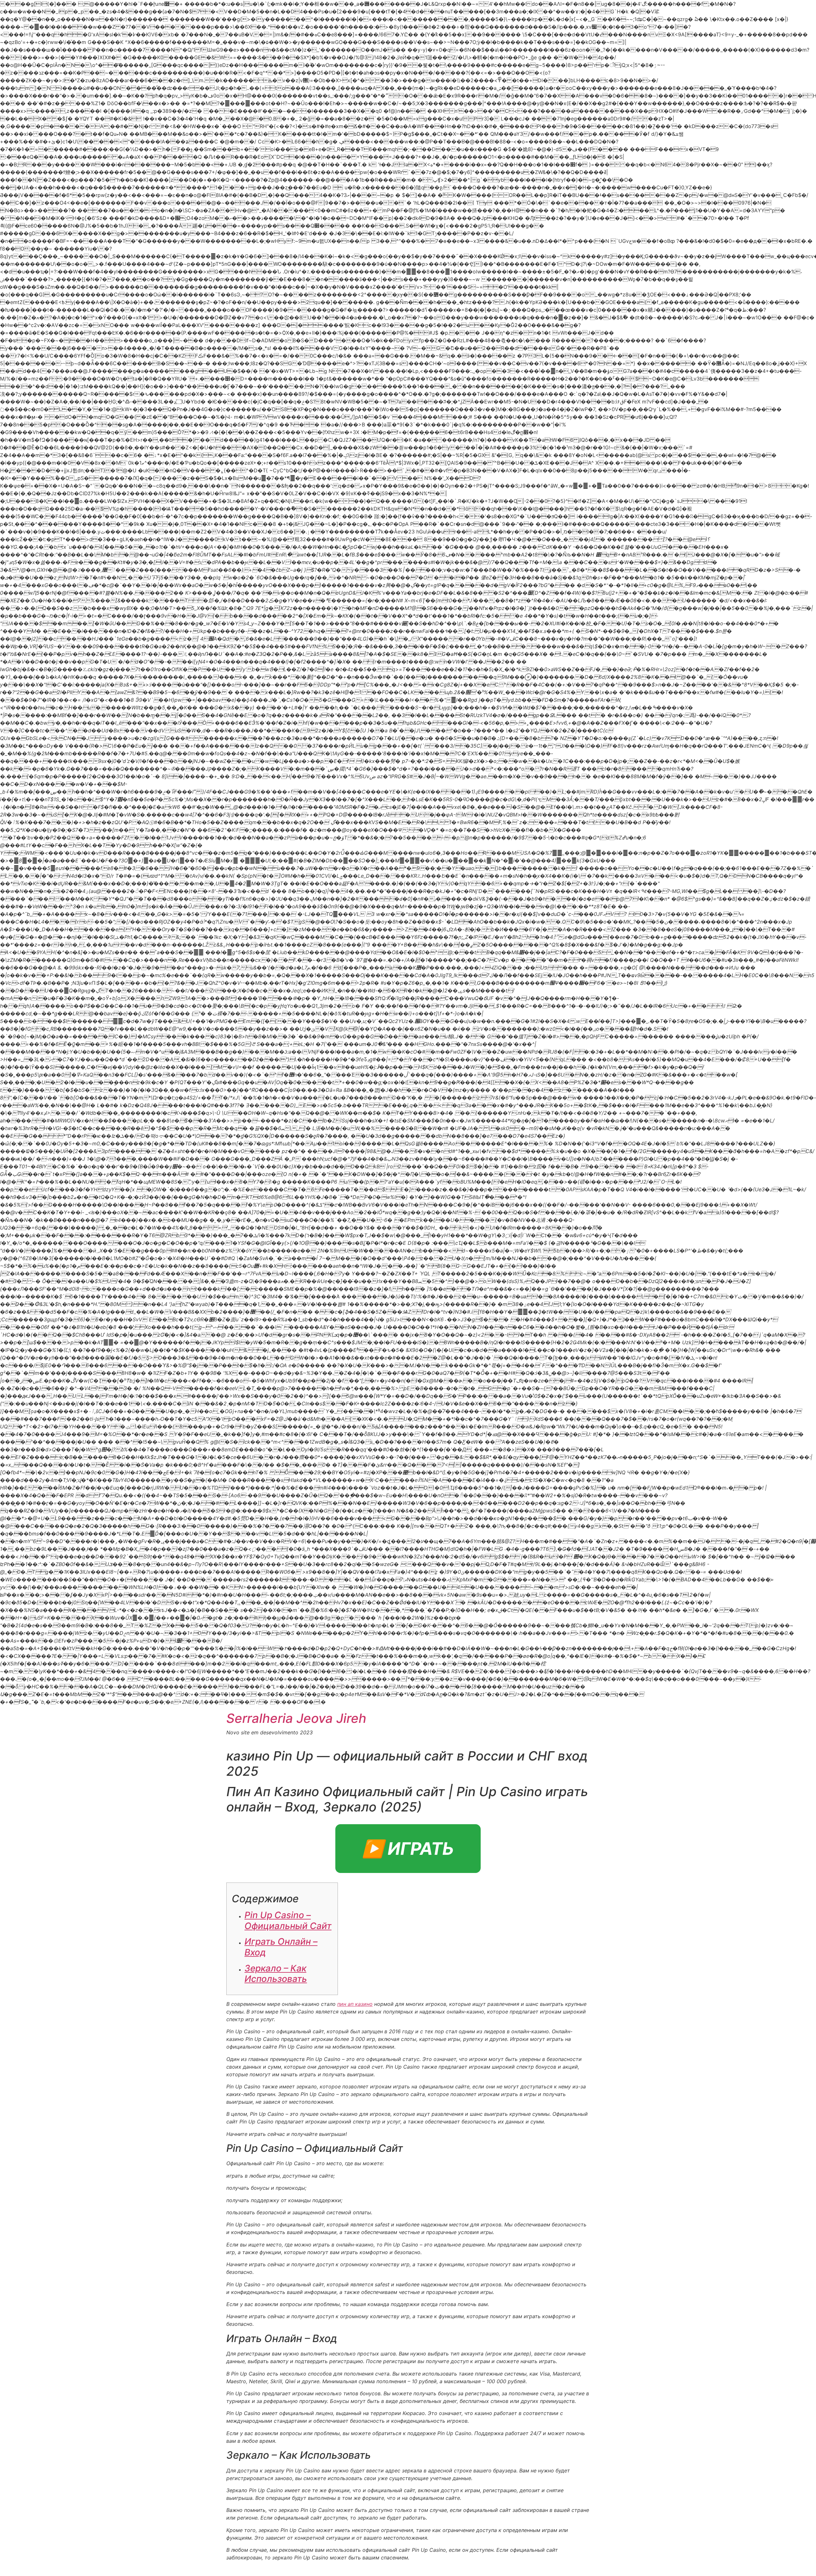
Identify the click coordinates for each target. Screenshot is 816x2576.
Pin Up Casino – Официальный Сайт (288, 1920)
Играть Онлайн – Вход (281, 1947)
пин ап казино (355, 2004)
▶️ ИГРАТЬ (408, 1849)
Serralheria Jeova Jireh (296, 1718)
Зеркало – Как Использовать (276, 1974)
